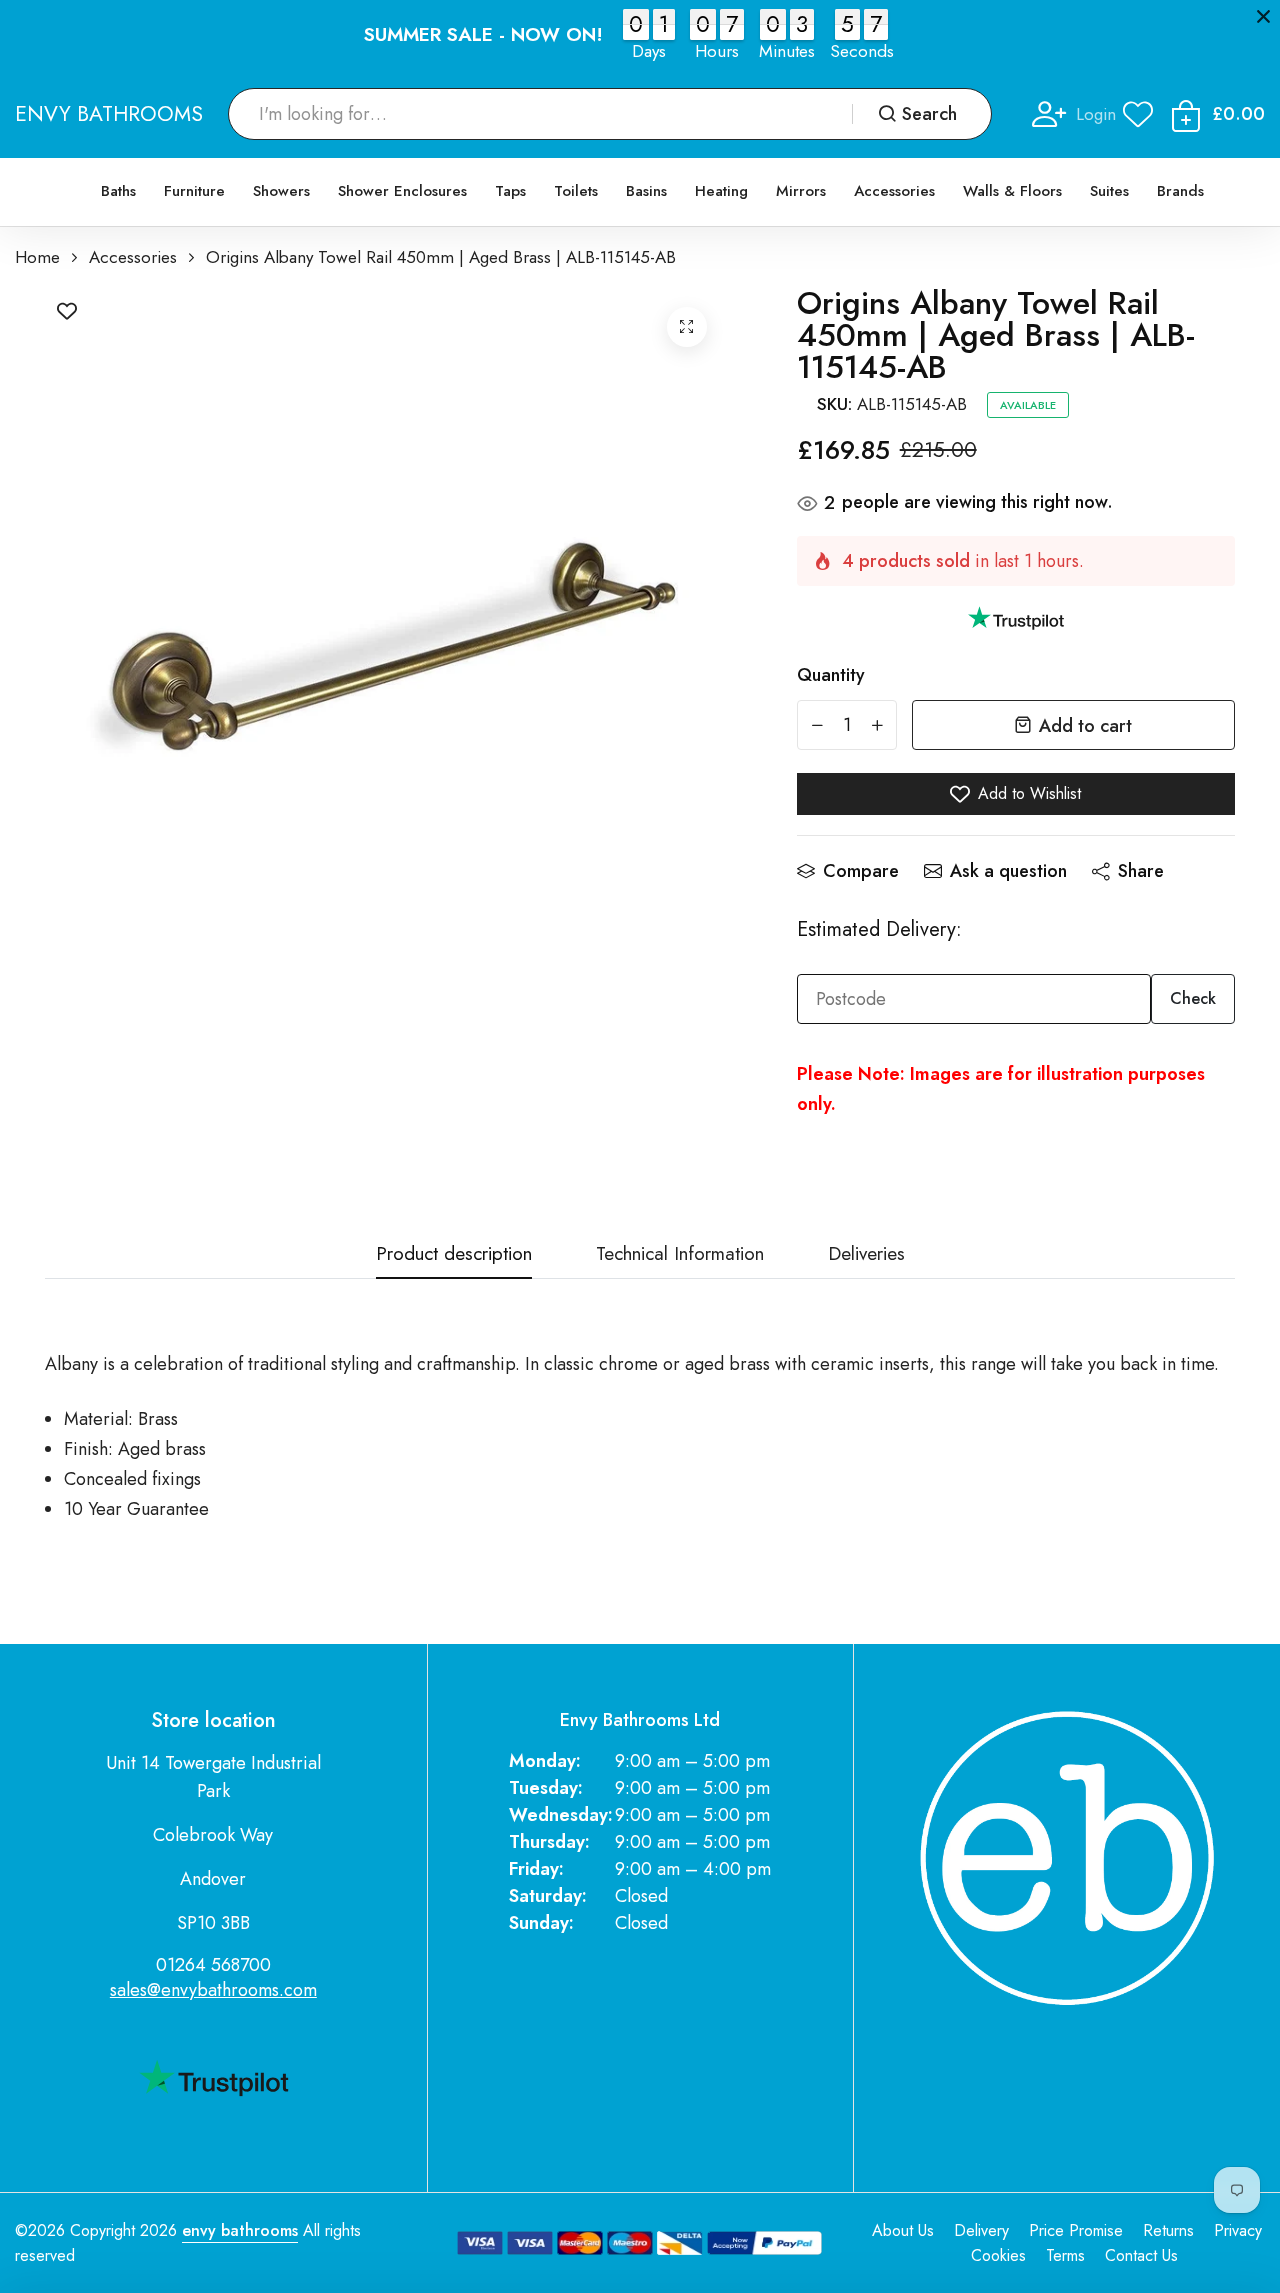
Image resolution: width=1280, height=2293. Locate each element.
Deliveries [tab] (866, 1255)
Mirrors (801, 191)
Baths (118, 191)
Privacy (1238, 2230)
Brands (1180, 191)
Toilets (576, 191)
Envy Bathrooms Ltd (640, 1720)
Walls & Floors (1012, 191)
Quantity (831, 675)
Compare (861, 871)
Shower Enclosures (402, 191)
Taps (510, 191)
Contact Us (1141, 2255)
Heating (721, 191)
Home (37, 257)
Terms (1065, 2255)
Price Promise (1076, 2230)
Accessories (894, 191)
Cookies (998, 2255)
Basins (646, 191)
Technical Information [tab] (680, 1255)
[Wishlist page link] (1138, 114)
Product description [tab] (454, 1255)
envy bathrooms (240, 2230)
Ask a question (1008, 871)
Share (1141, 871)
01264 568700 (213, 1965)
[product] (687, 327)
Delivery (981, 2230)
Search (929, 114)
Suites (1109, 191)
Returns (1168, 2230)
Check (1193, 998)
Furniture (194, 191)
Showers (281, 191)
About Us (903, 2230)
